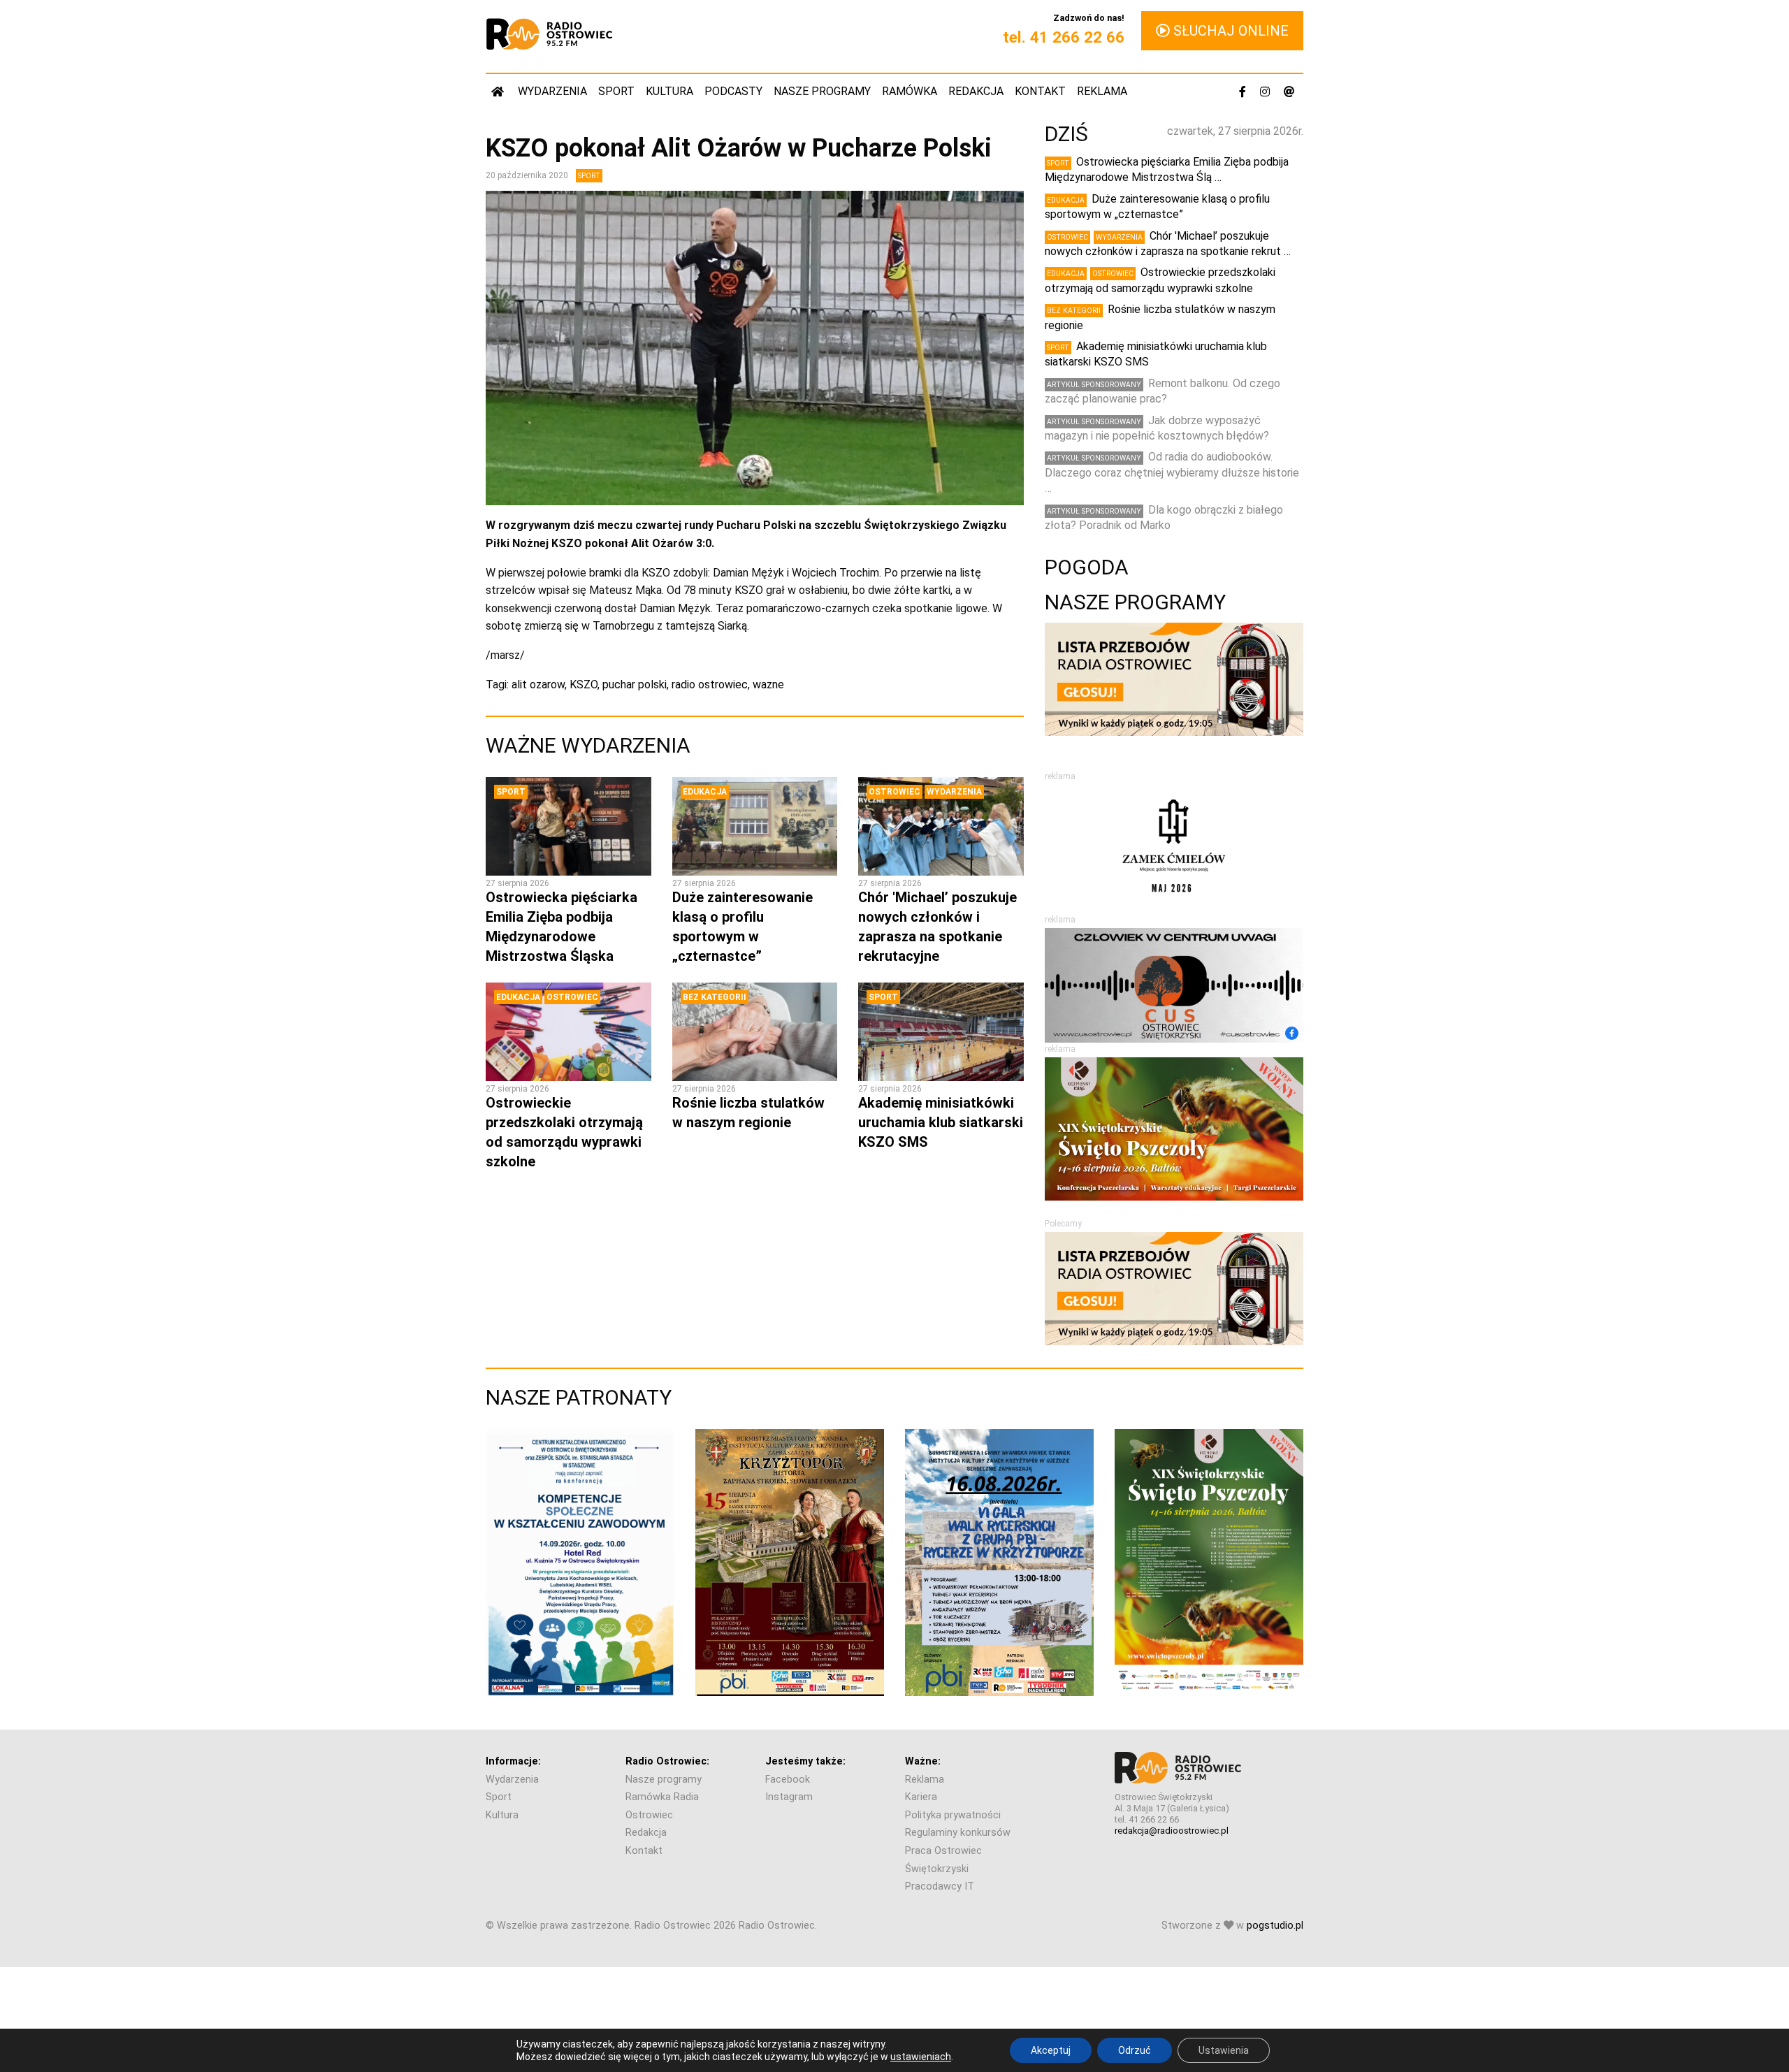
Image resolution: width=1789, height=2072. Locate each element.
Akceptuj (1051, 2050)
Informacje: (513, 1761)
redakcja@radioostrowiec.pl (1172, 1831)
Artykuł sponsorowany (1094, 385)
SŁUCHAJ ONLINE (1229, 31)
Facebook (788, 1780)
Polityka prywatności (953, 1815)
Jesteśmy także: (805, 1761)
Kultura (669, 91)
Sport (616, 91)
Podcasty (733, 91)
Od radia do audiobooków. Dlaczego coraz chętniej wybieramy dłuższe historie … (1172, 472)
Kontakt (1040, 91)
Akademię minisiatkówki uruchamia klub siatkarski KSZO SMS (941, 1122)
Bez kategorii (715, 997)
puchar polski (635, 684)
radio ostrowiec (710, 684)
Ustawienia (1224, 2050)
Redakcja (976, 91)
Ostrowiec (894, 792)
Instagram (789, 1797)
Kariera (921, 1797)
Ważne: (923, 1761)
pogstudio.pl (1275, 1926)
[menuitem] (499, 91)
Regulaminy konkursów (958, 1833)
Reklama (1102, 91)
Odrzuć (1135, 2050)
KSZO (584, 684)
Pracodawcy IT (940, 1886)
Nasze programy (822, 91)
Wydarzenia (552, 91)
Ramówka (910, 91)
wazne (768, 684)
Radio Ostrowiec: (667, 1761)
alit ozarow (538, 684)
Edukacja (705, 792)
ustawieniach (921, 2057)
